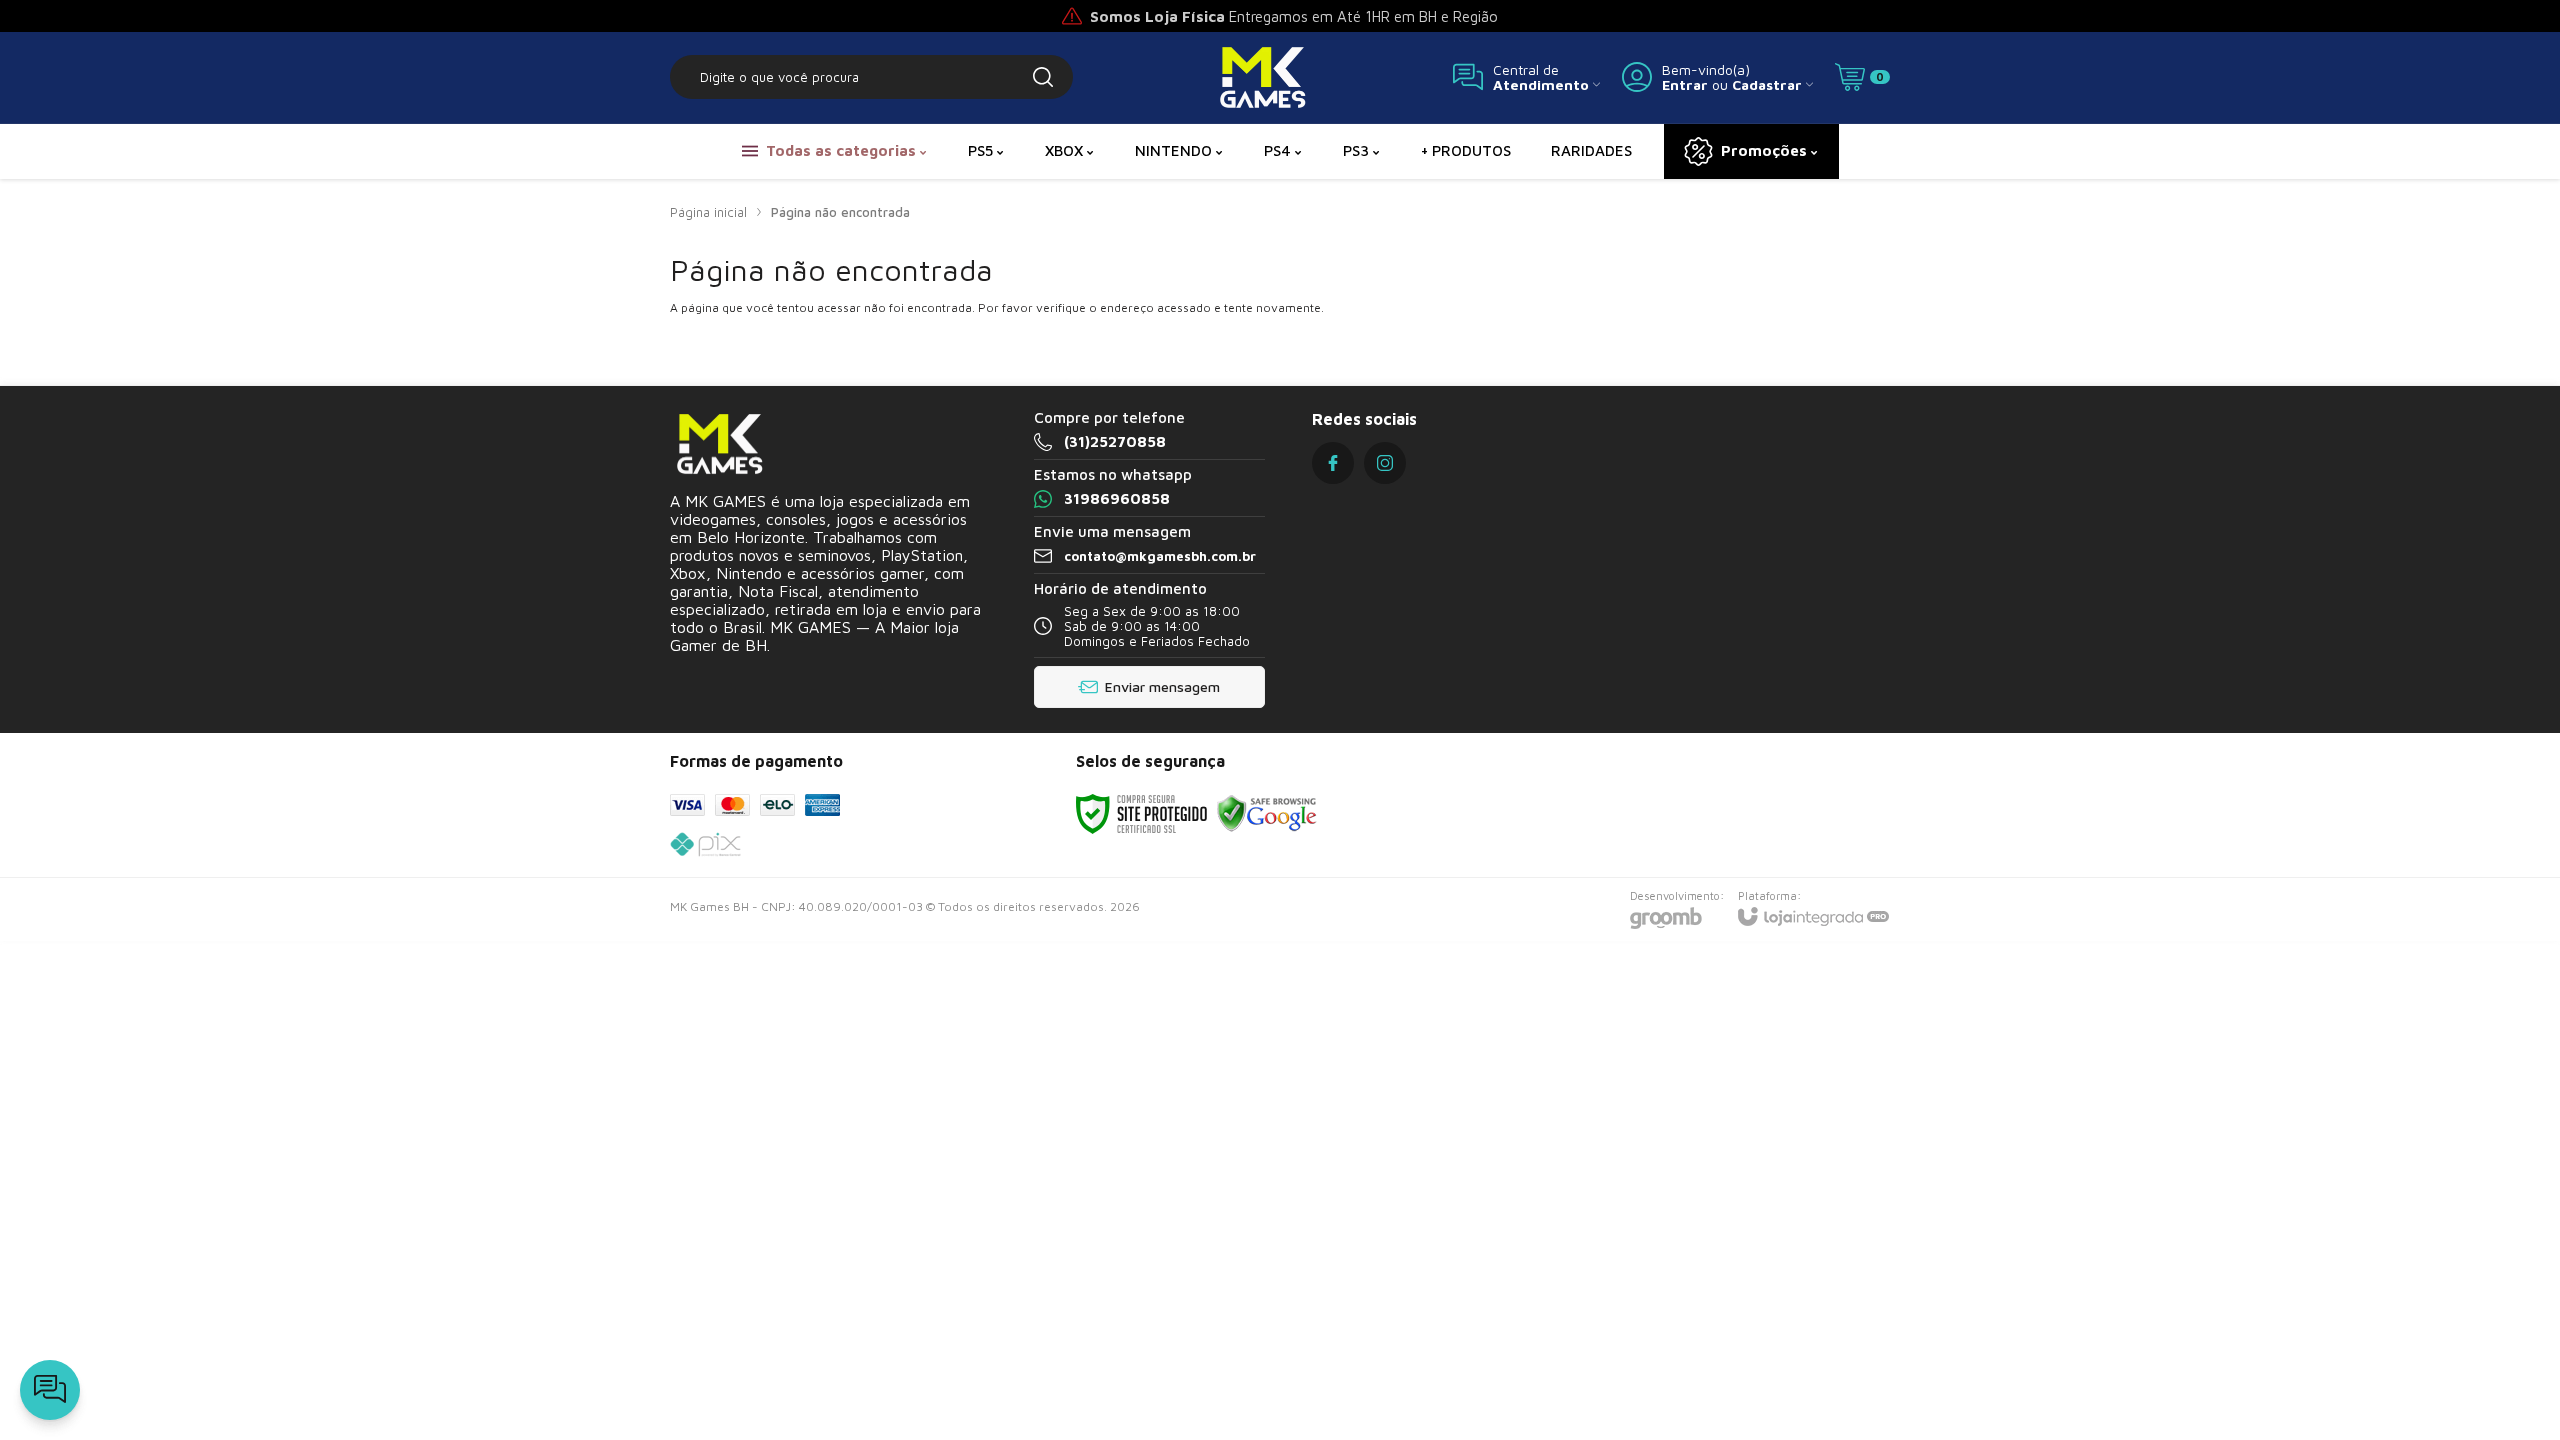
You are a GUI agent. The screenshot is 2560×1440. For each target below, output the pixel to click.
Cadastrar (1767, 84)
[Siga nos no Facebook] (1333, 463)
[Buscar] (1043, 77)
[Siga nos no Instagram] (1385, 463)
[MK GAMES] (1263, 77)
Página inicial (708, 212)
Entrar (1685, 84)
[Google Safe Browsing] (1267, 812)
